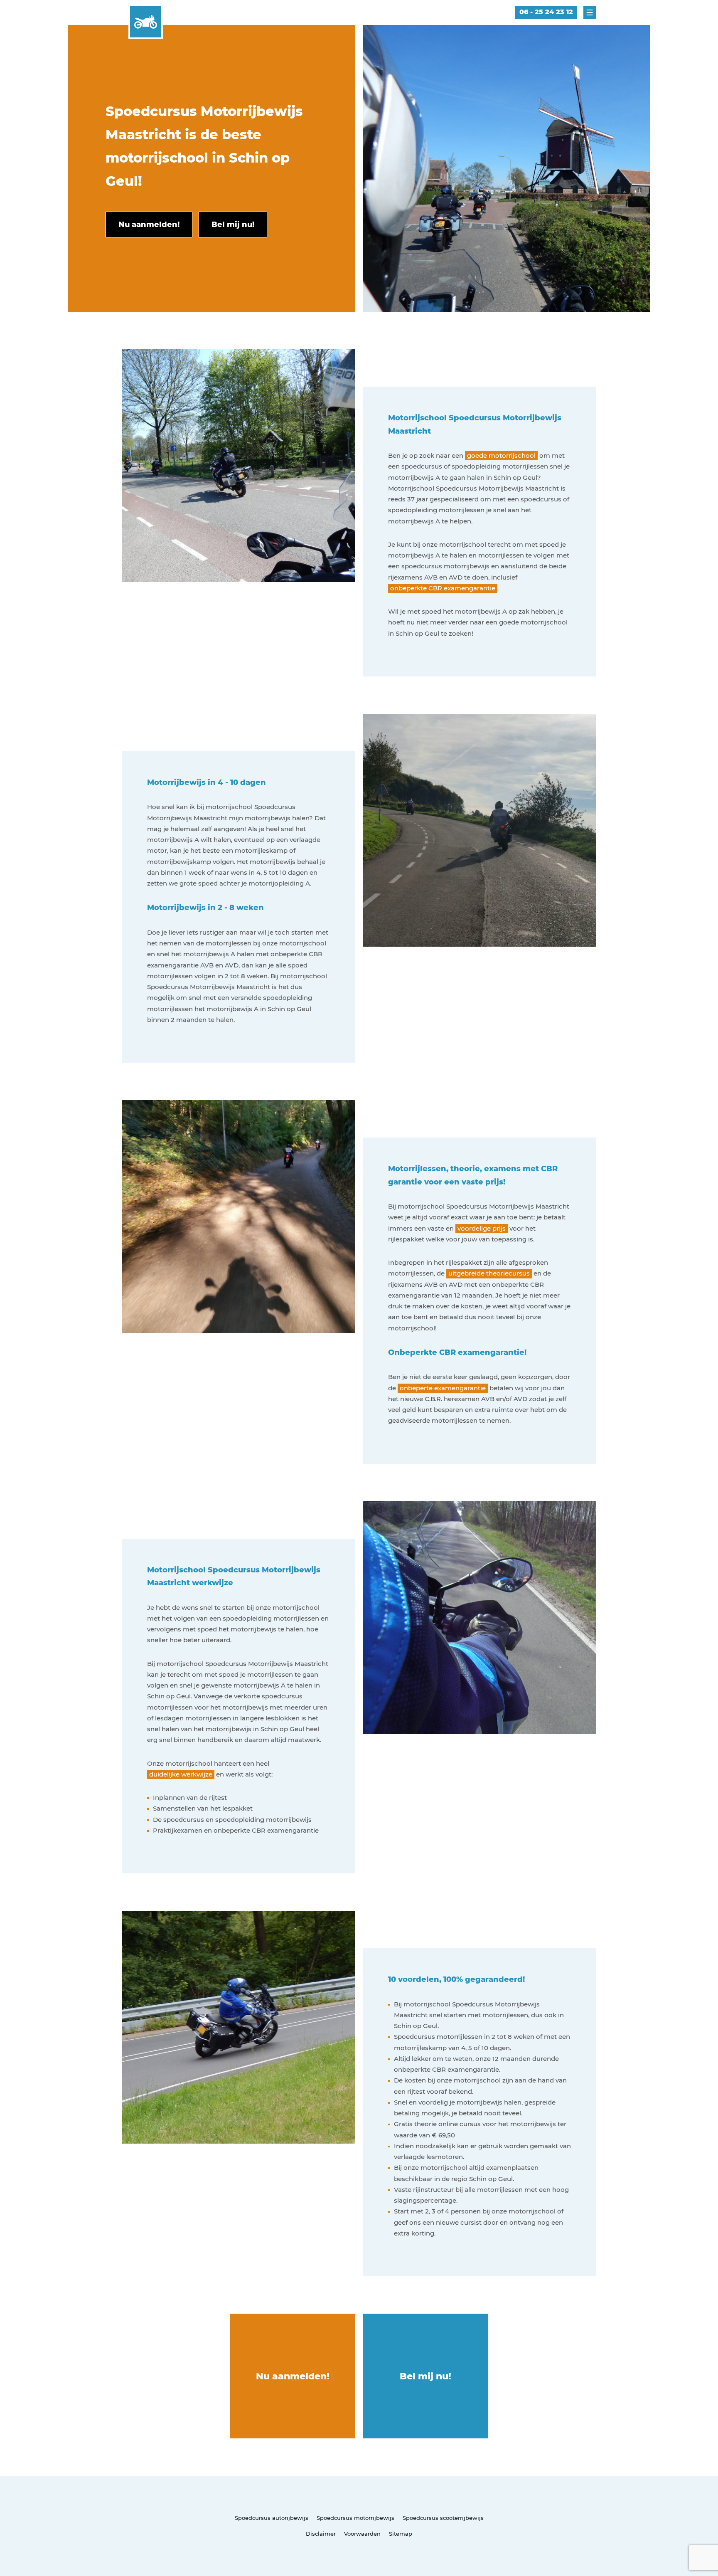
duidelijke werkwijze (181, 1774)
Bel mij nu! (425, 2376)
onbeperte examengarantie (443, 1388)
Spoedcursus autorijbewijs (272, 2518)
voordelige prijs (482, 1228)
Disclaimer (321, 2534)
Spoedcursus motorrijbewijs (355, 2518)
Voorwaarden (362, 2534)
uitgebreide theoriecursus (489, 1273)
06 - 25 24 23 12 (546, 12)
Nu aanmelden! (293, 2376)
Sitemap (401, 2534)
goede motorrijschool (501, 455)
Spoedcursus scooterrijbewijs (443, 2518)
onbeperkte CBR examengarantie (443, 588)
